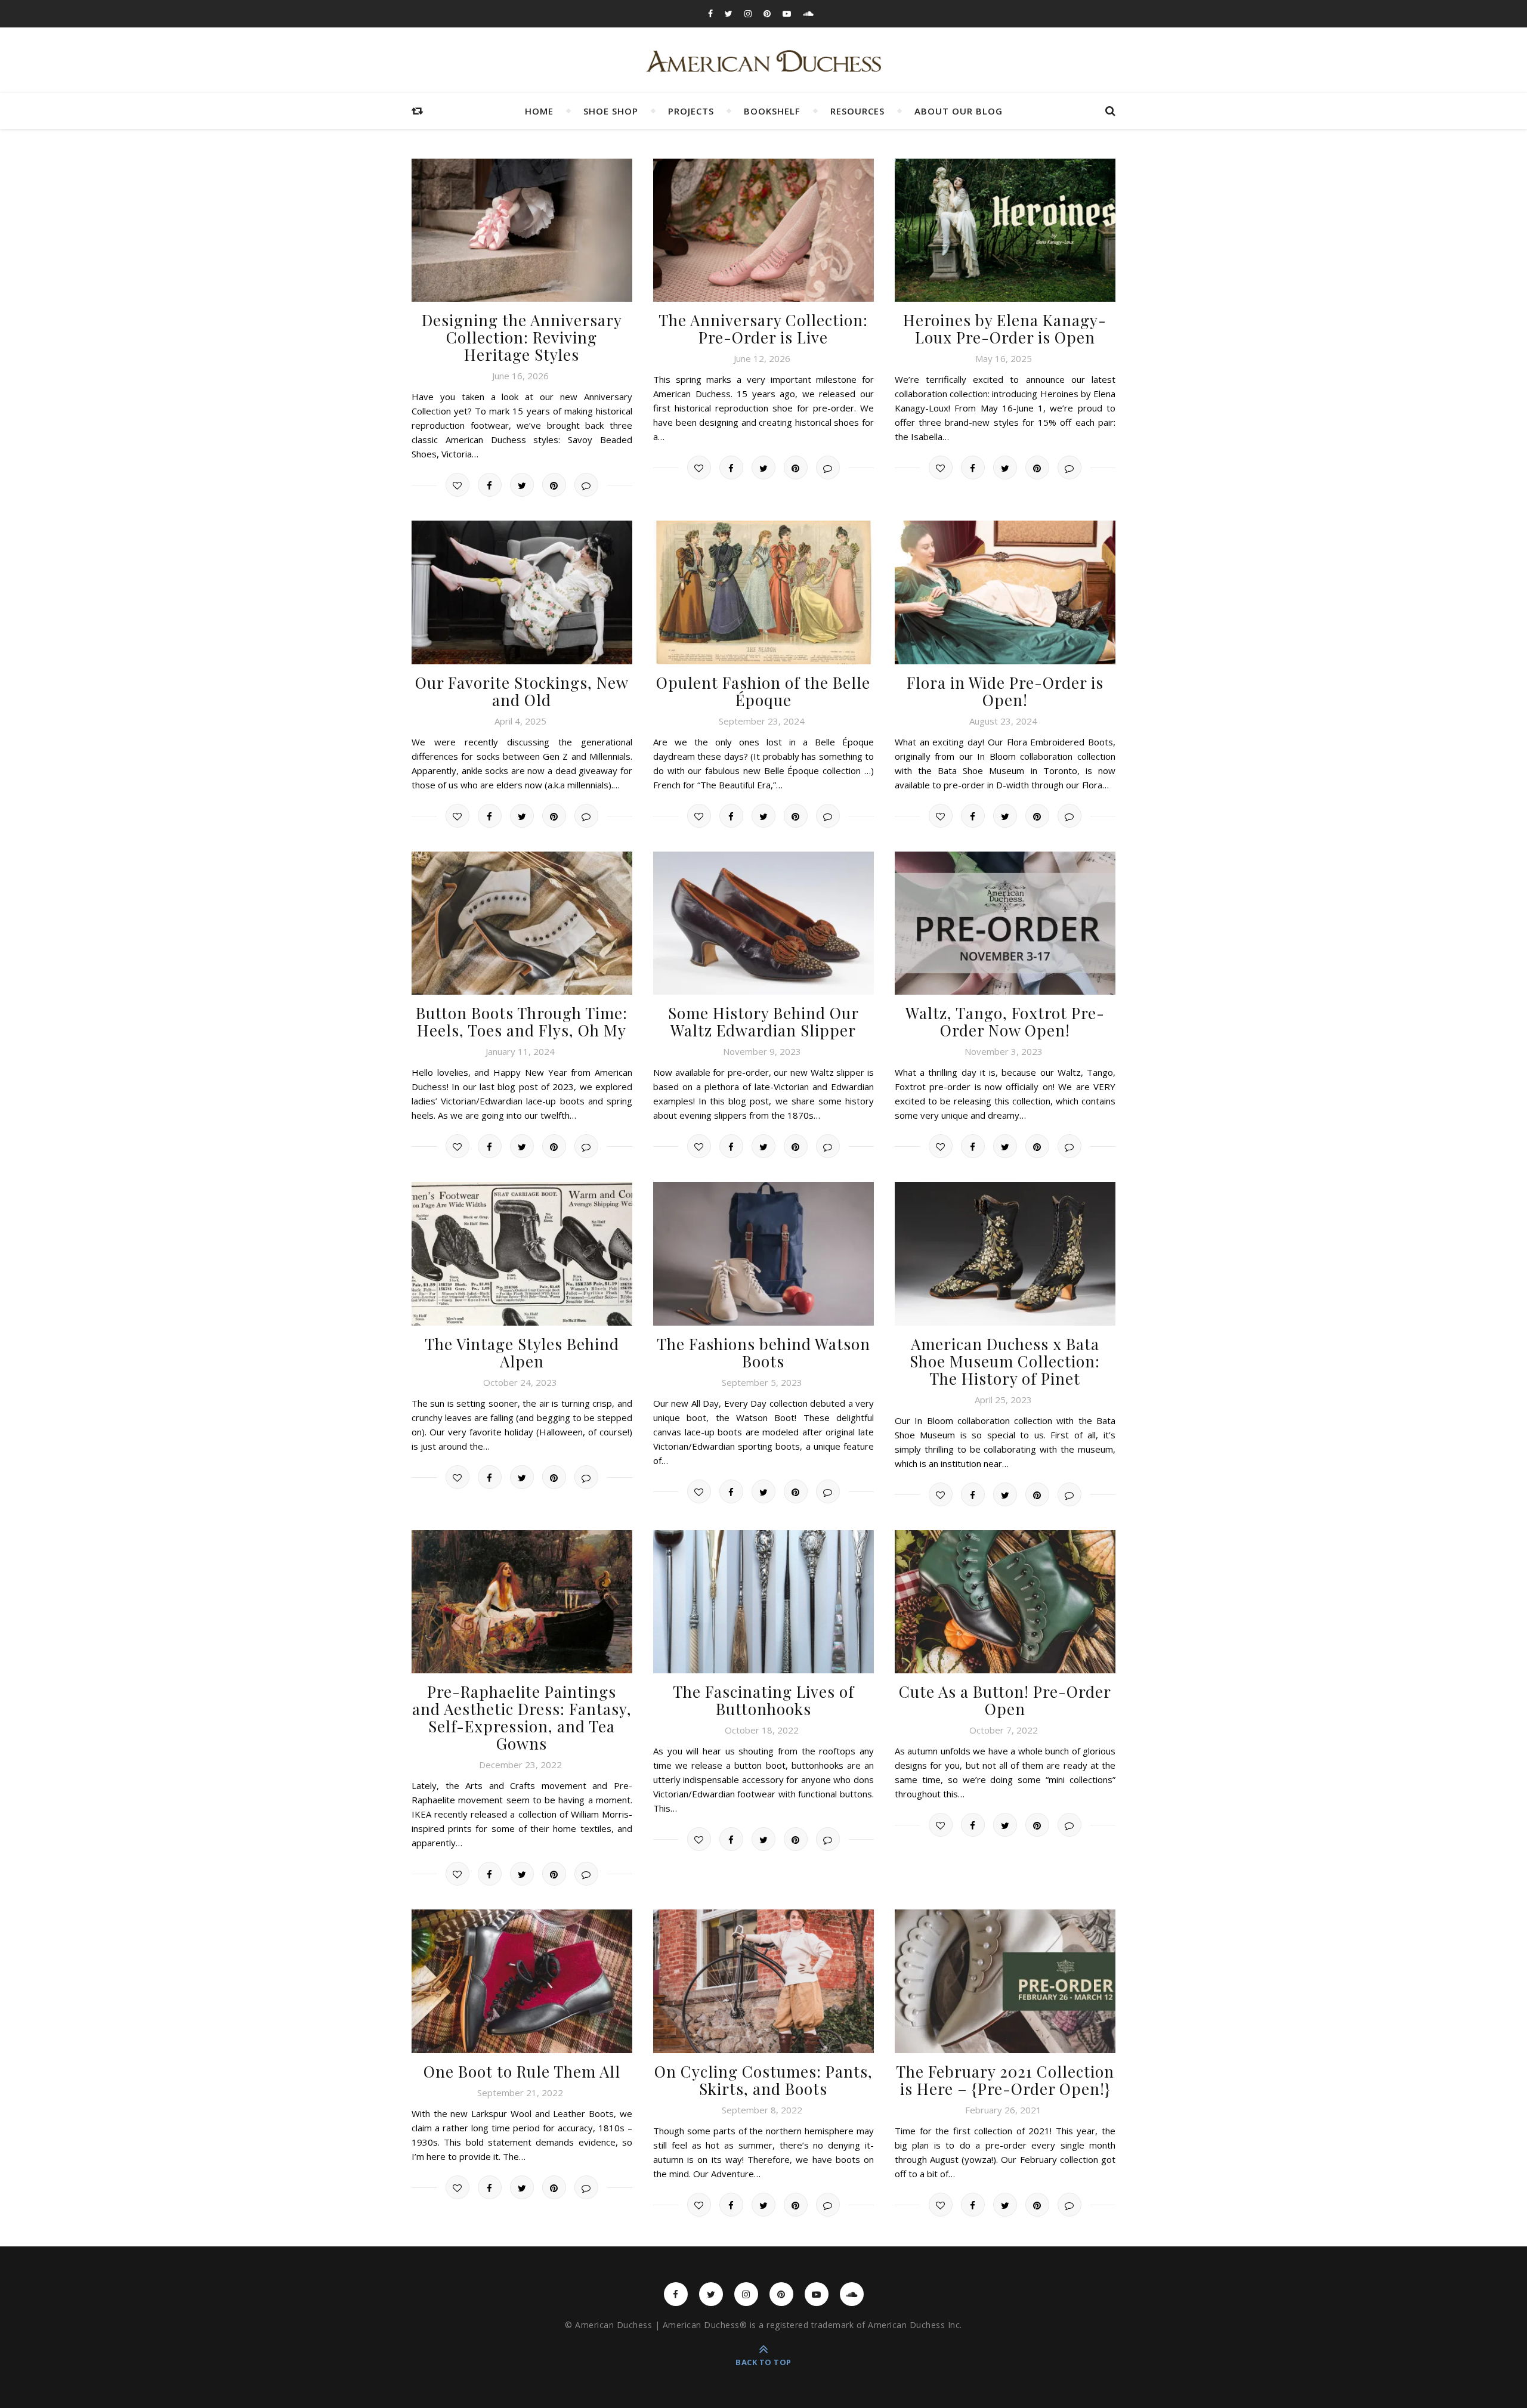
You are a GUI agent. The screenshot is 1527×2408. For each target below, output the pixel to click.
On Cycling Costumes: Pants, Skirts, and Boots (763, 2080)
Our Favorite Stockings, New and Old (522, 691)
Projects (691, 111)
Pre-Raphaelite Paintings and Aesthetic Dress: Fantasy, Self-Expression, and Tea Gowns (522, 1717)
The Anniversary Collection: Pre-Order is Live (763, 329)
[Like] (458, 485)
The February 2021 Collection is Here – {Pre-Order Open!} (1005, 2080)
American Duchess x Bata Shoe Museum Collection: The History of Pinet (1005, 1361)
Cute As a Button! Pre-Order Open (1005, 1700)
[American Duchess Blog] (764, 62)
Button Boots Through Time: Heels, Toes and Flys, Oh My (522, 1022)
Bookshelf (772, 111)
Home (539, 111)
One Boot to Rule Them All (522, 2071)
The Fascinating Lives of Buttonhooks (763, 1700)
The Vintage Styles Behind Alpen (522, 1352)
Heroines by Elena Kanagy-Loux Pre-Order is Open (1005, 329)
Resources (857, 111)
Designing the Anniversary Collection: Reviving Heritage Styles (522, 337)
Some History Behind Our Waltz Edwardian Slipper (763, 1022)
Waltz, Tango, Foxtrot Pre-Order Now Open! (1005, 1022)
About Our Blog (959, 111)
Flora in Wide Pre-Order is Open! (1005, 691)
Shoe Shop (611, 111)
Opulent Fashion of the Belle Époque (763, 691)
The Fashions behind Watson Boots (763, 1352)
